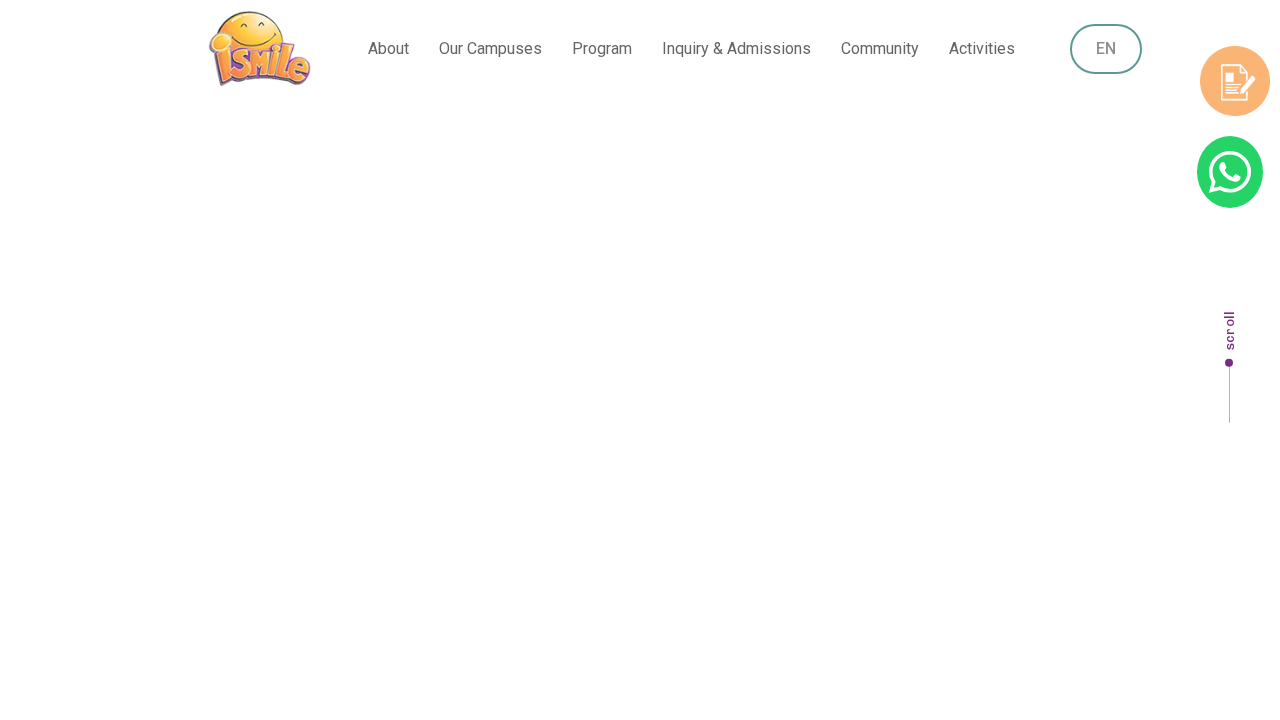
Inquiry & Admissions (736, 48)
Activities (982, 48)
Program (602, 48)
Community (880, 48)
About (388, 48)
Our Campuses (490, 48)
